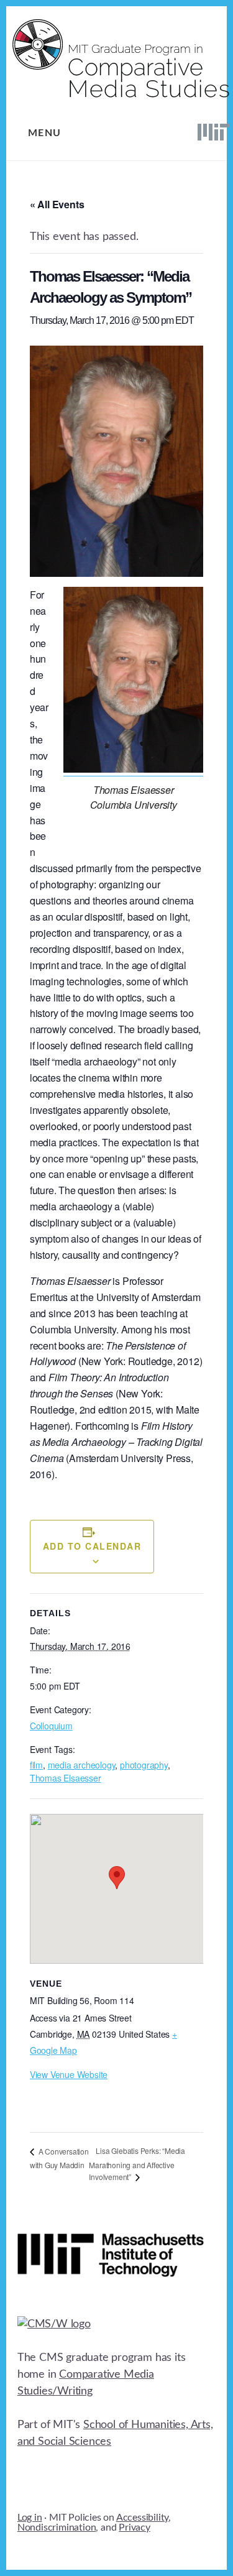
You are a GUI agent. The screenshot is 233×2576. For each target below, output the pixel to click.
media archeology (82, 1765)
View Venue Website (69, 2074)
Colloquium (51, 1726)
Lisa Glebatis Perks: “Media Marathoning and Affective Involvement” (137, 2164)
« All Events (57, 204)
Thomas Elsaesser (66, 1778)
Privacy (135, 2528)
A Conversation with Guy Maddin (59, 2158)
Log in (30, 2518)
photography (144, 1765)
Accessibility (142, 2518)
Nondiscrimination (57, 2528)
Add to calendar (92, 1546)
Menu (45, 133)
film (36, 1765)
